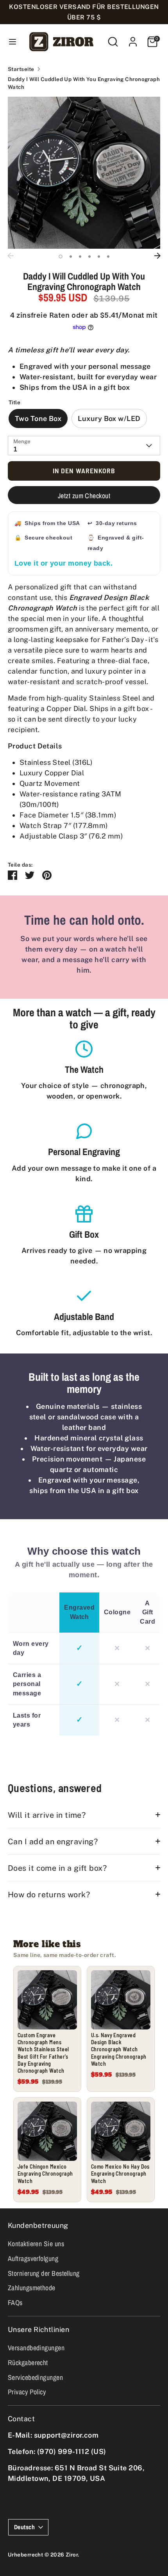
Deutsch (24, 2527)
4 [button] (89, 257)
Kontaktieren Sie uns (36, 2244)
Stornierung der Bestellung (44, 2273)
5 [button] (99, 257)
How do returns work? (49, 1894)
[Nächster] (157, 256)
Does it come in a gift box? (57, 1868)
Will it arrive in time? (47, 1815)
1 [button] (61, 257)
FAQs (15, 2303)
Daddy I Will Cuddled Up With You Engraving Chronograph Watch (84, 83)
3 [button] (80, 257)
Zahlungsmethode (32, 2288)
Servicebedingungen (35, 2377)
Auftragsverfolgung (33, 2258)
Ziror (72, 2555)
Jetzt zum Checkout (84, 496)
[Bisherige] (11, 256)
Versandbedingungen (36, 2348)
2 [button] (71, 257)
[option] (84, 173)
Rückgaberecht (28, 2363)
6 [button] (108, 257)
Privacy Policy (27, 2392)
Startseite (21, 69)
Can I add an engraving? (53, 1841)
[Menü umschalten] (13, 42)
